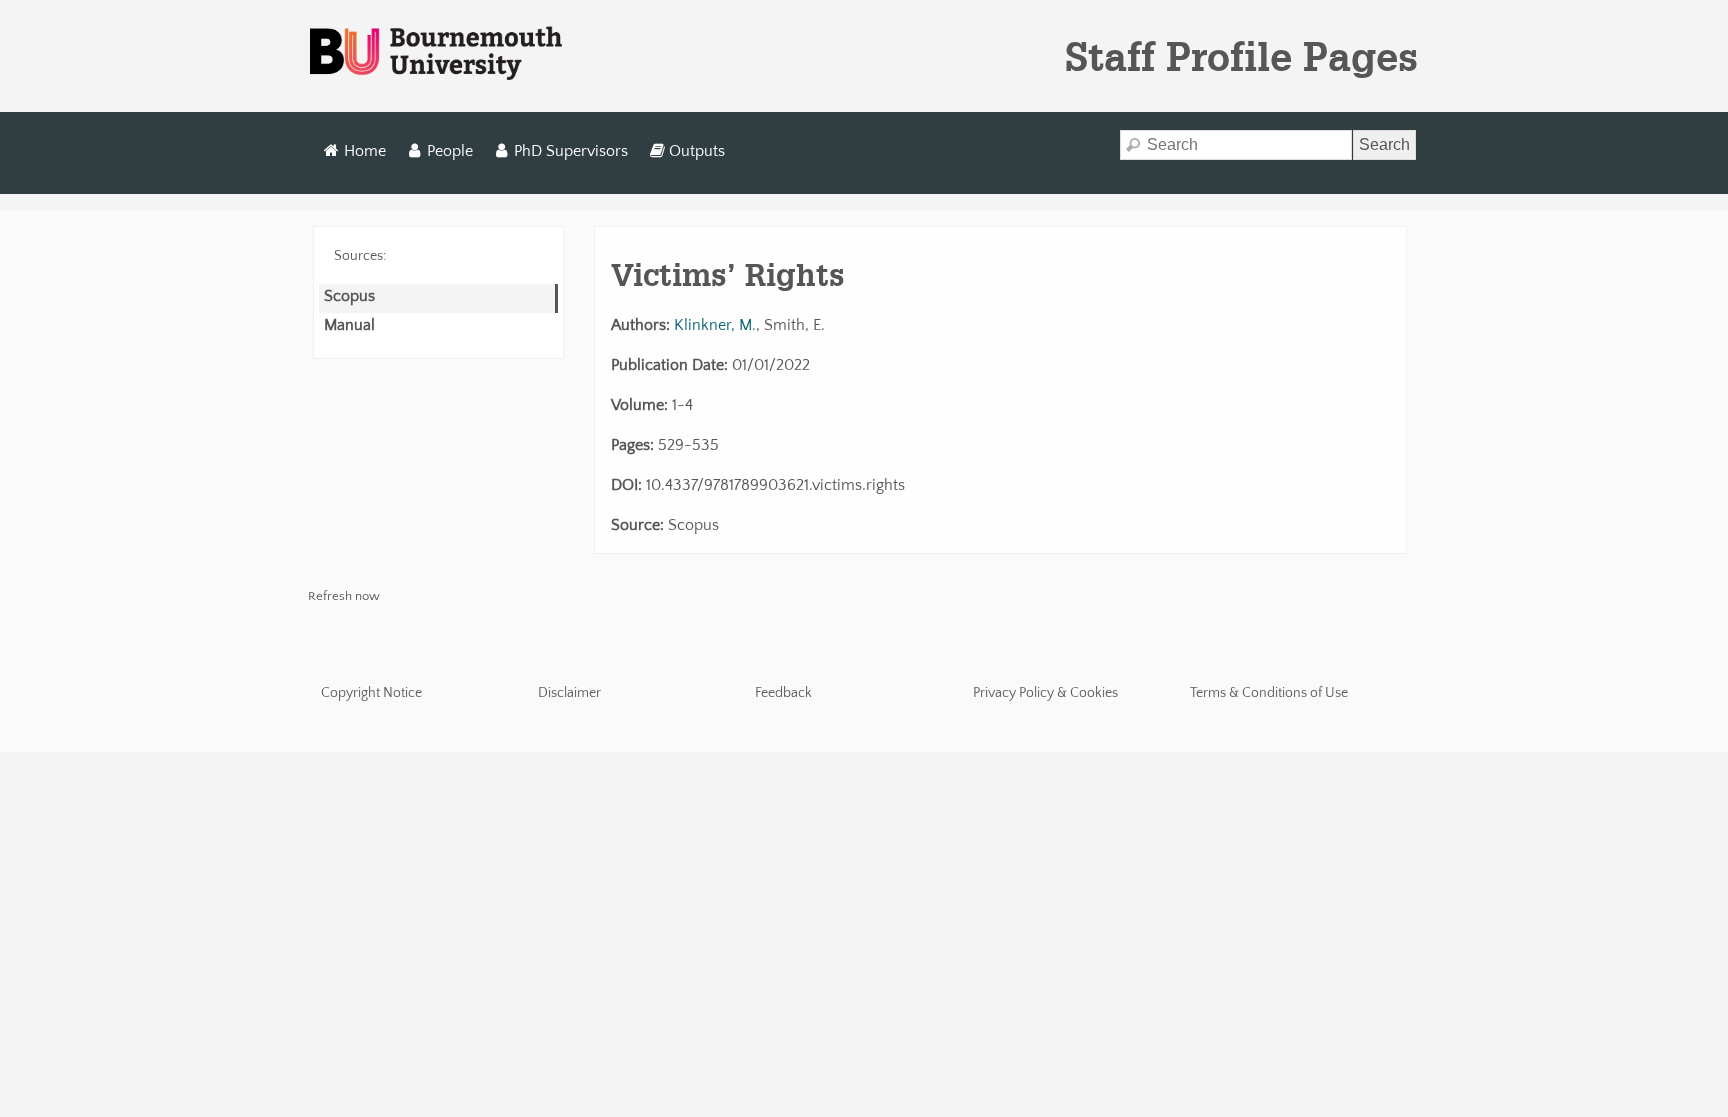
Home (365, 151)
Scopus (349, 296)
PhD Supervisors (571, 151)
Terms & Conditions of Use (1269, 693)
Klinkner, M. (715, 325)
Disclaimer (569, 693)
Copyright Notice (371, 693)
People (450, 151)
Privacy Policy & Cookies (1045, 693)
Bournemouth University (436, 54)
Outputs (697, 151)
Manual (349, 325)
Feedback (783, 693)
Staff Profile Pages (1241, 56)
